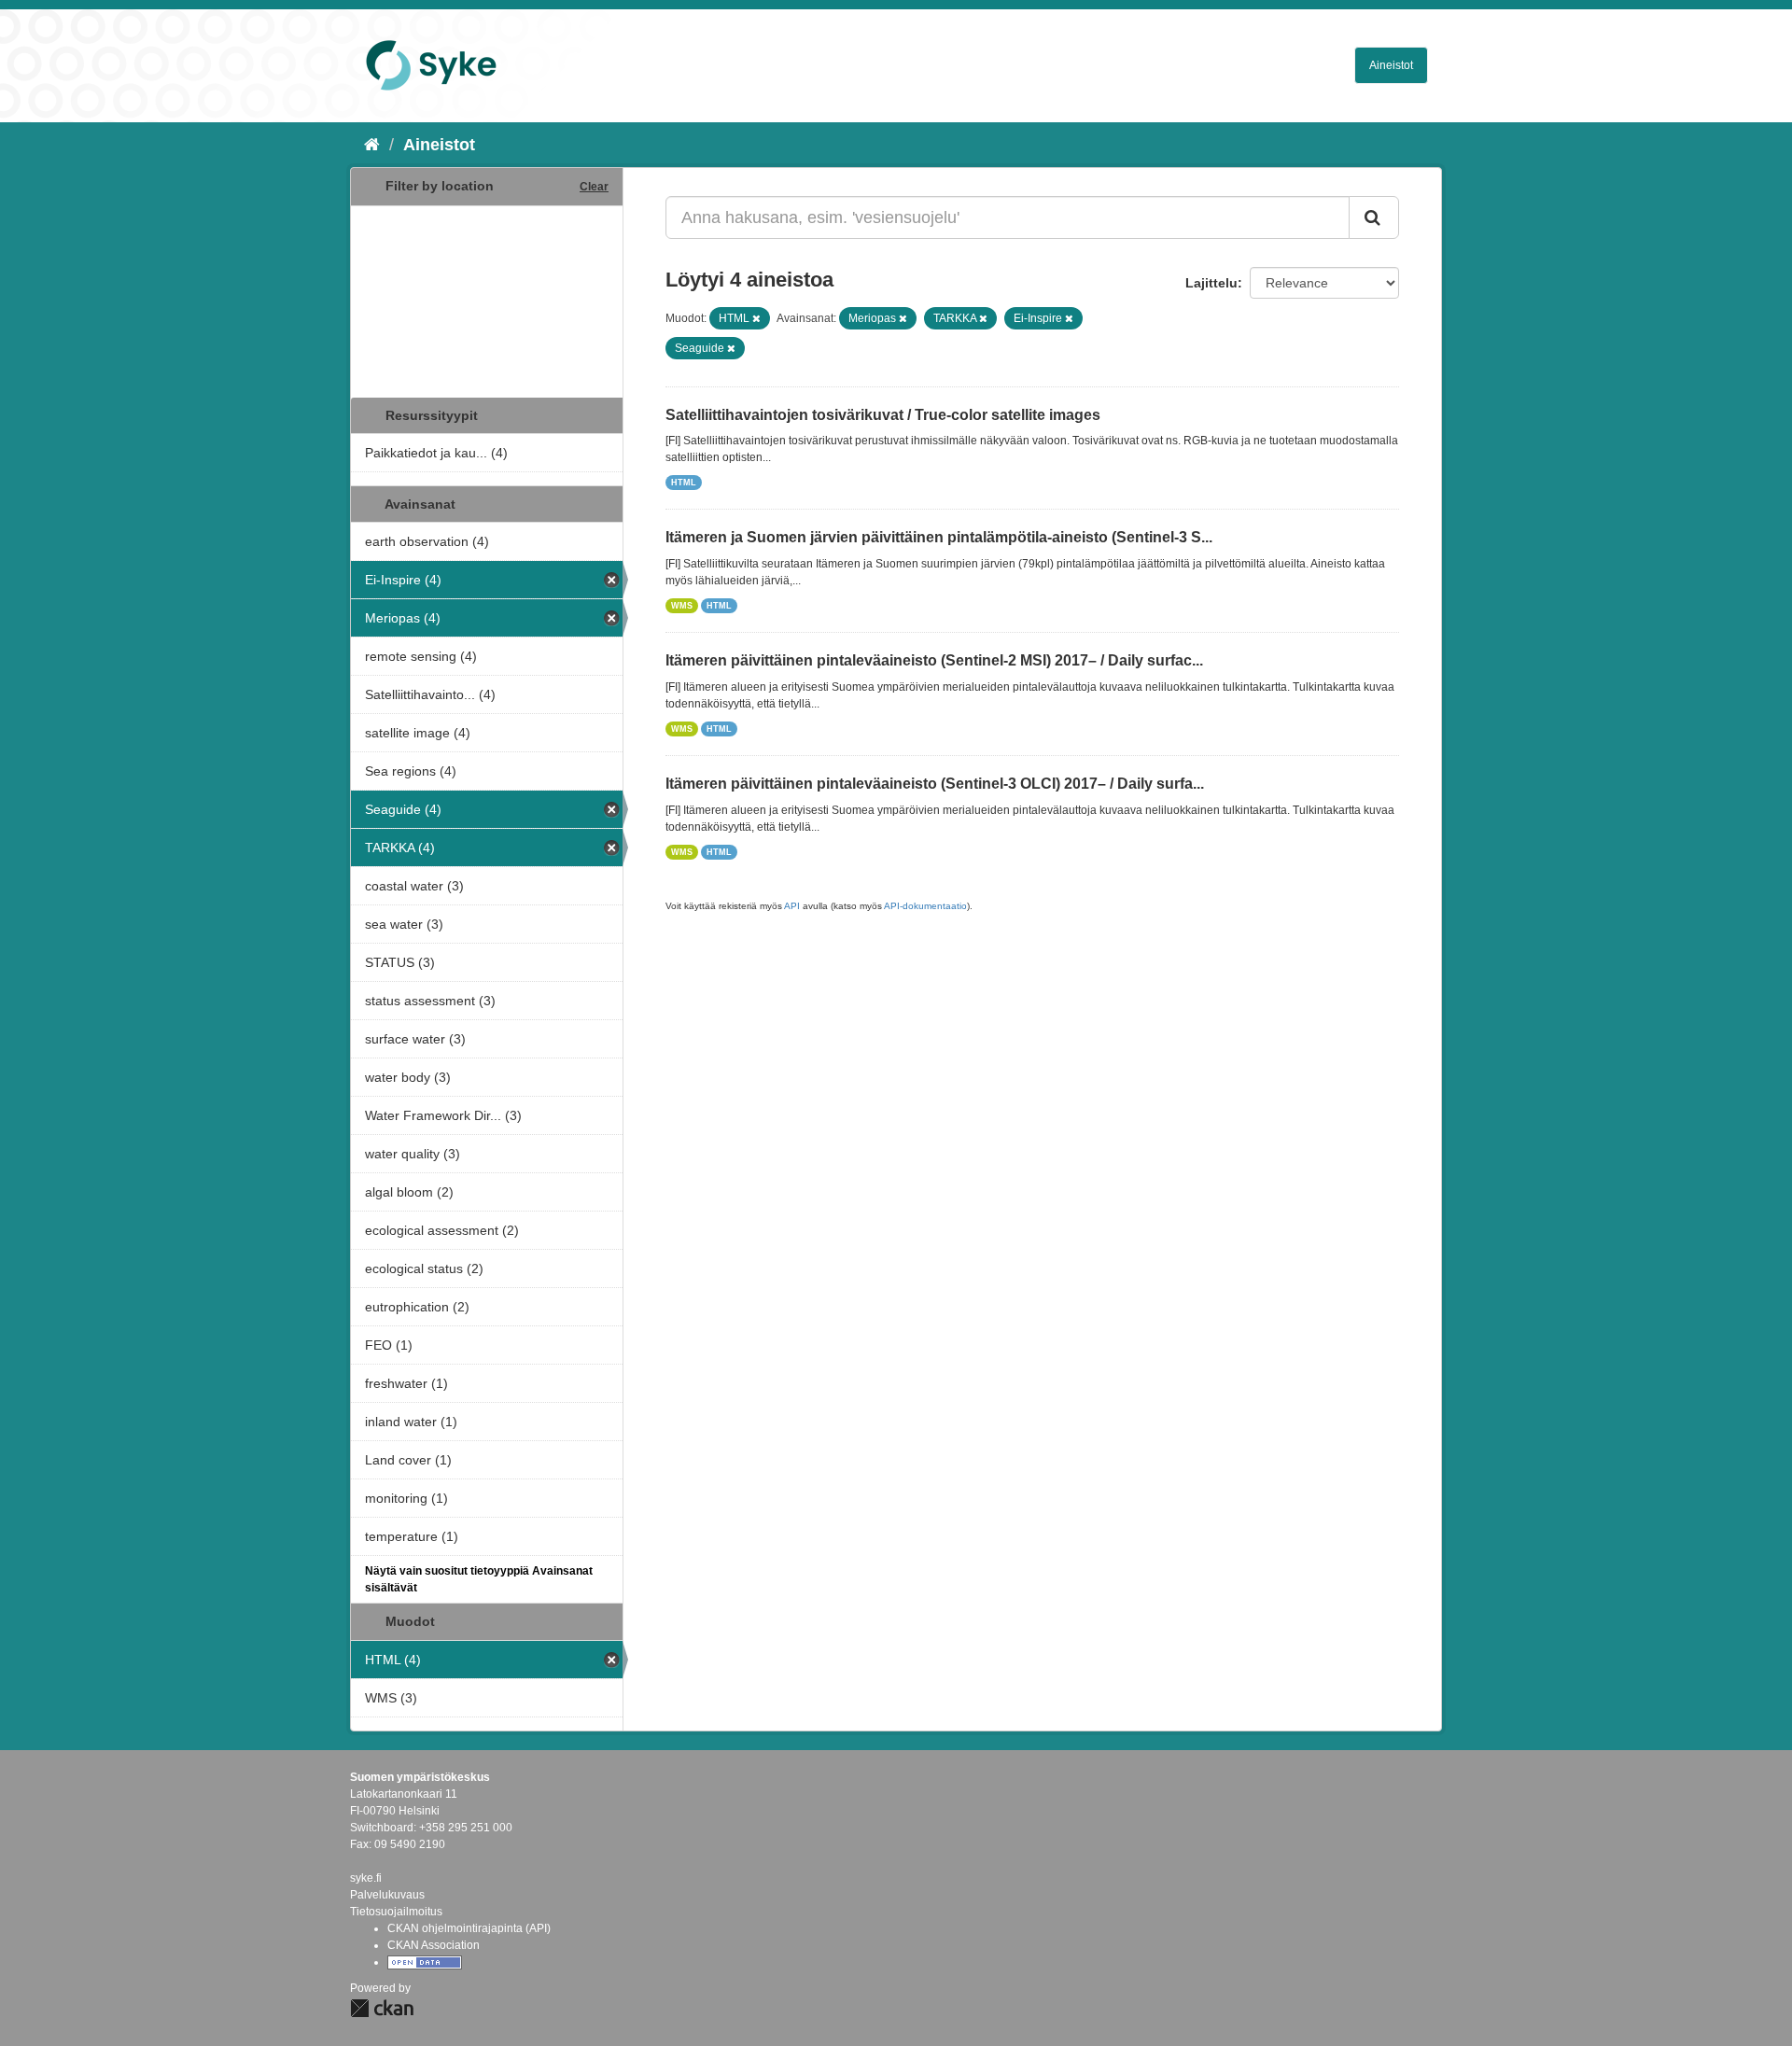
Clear (594, 187)
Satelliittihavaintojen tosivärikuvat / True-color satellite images (883, 415)
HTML (684, 483)
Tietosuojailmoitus (396, 1912)
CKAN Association (434, 1945)
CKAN (382, 2008)
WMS (682, 606)
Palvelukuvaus (387, 1895)
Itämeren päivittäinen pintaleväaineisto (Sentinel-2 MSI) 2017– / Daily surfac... (934, 660)
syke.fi (366, 1878)
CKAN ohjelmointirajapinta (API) (469, 1928)
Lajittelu (1211, 283)
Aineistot (1391, 65)
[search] (1374, 217)
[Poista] (756, 318)
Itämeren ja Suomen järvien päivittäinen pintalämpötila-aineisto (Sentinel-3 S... (939, 537)
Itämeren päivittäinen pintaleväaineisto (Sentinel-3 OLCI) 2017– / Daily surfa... (935, 784)
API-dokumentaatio (925, 906)
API (792, 906)
